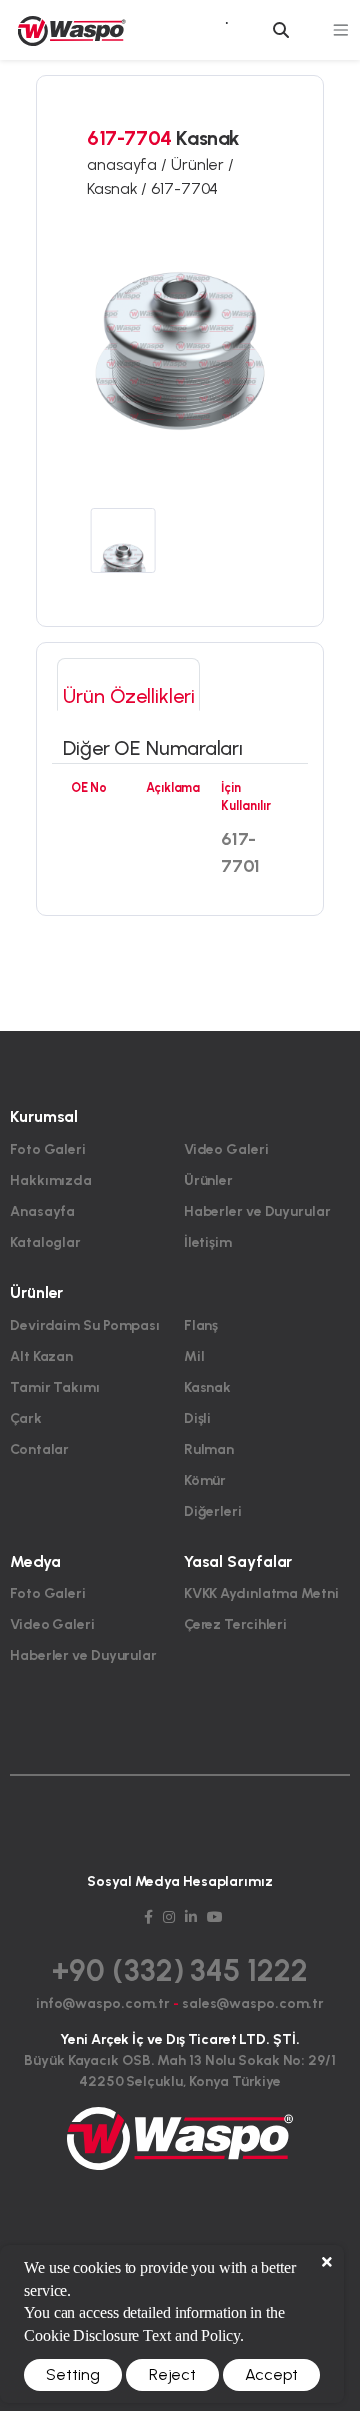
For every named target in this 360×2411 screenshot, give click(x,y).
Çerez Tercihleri (235, 1624)
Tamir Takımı (55, 1387)
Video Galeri (226, 1149)
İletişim (208, 1242)
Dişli (198, 1418)
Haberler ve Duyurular (257, 1211)
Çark (26, 1418)
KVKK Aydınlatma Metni (261, 1593)
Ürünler (208, 1180)
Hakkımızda (51, 1180)
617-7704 (184, 188)
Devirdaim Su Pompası (85, 1325)
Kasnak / (119, 188)
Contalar (39, 1449)
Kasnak (207, 1387)
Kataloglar (45, 1242)
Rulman (209, 1449)
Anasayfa (42, 1211)
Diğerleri (213, 1511)
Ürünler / (202, 164)
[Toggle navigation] (342, 30)
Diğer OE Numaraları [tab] (153, 748)
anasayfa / (129, 164)
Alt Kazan (41, 1356)
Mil (194, 1356)
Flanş (201, 1325)
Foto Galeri (48, 1149)
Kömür (205, 1480)
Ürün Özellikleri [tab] (128, 696)
